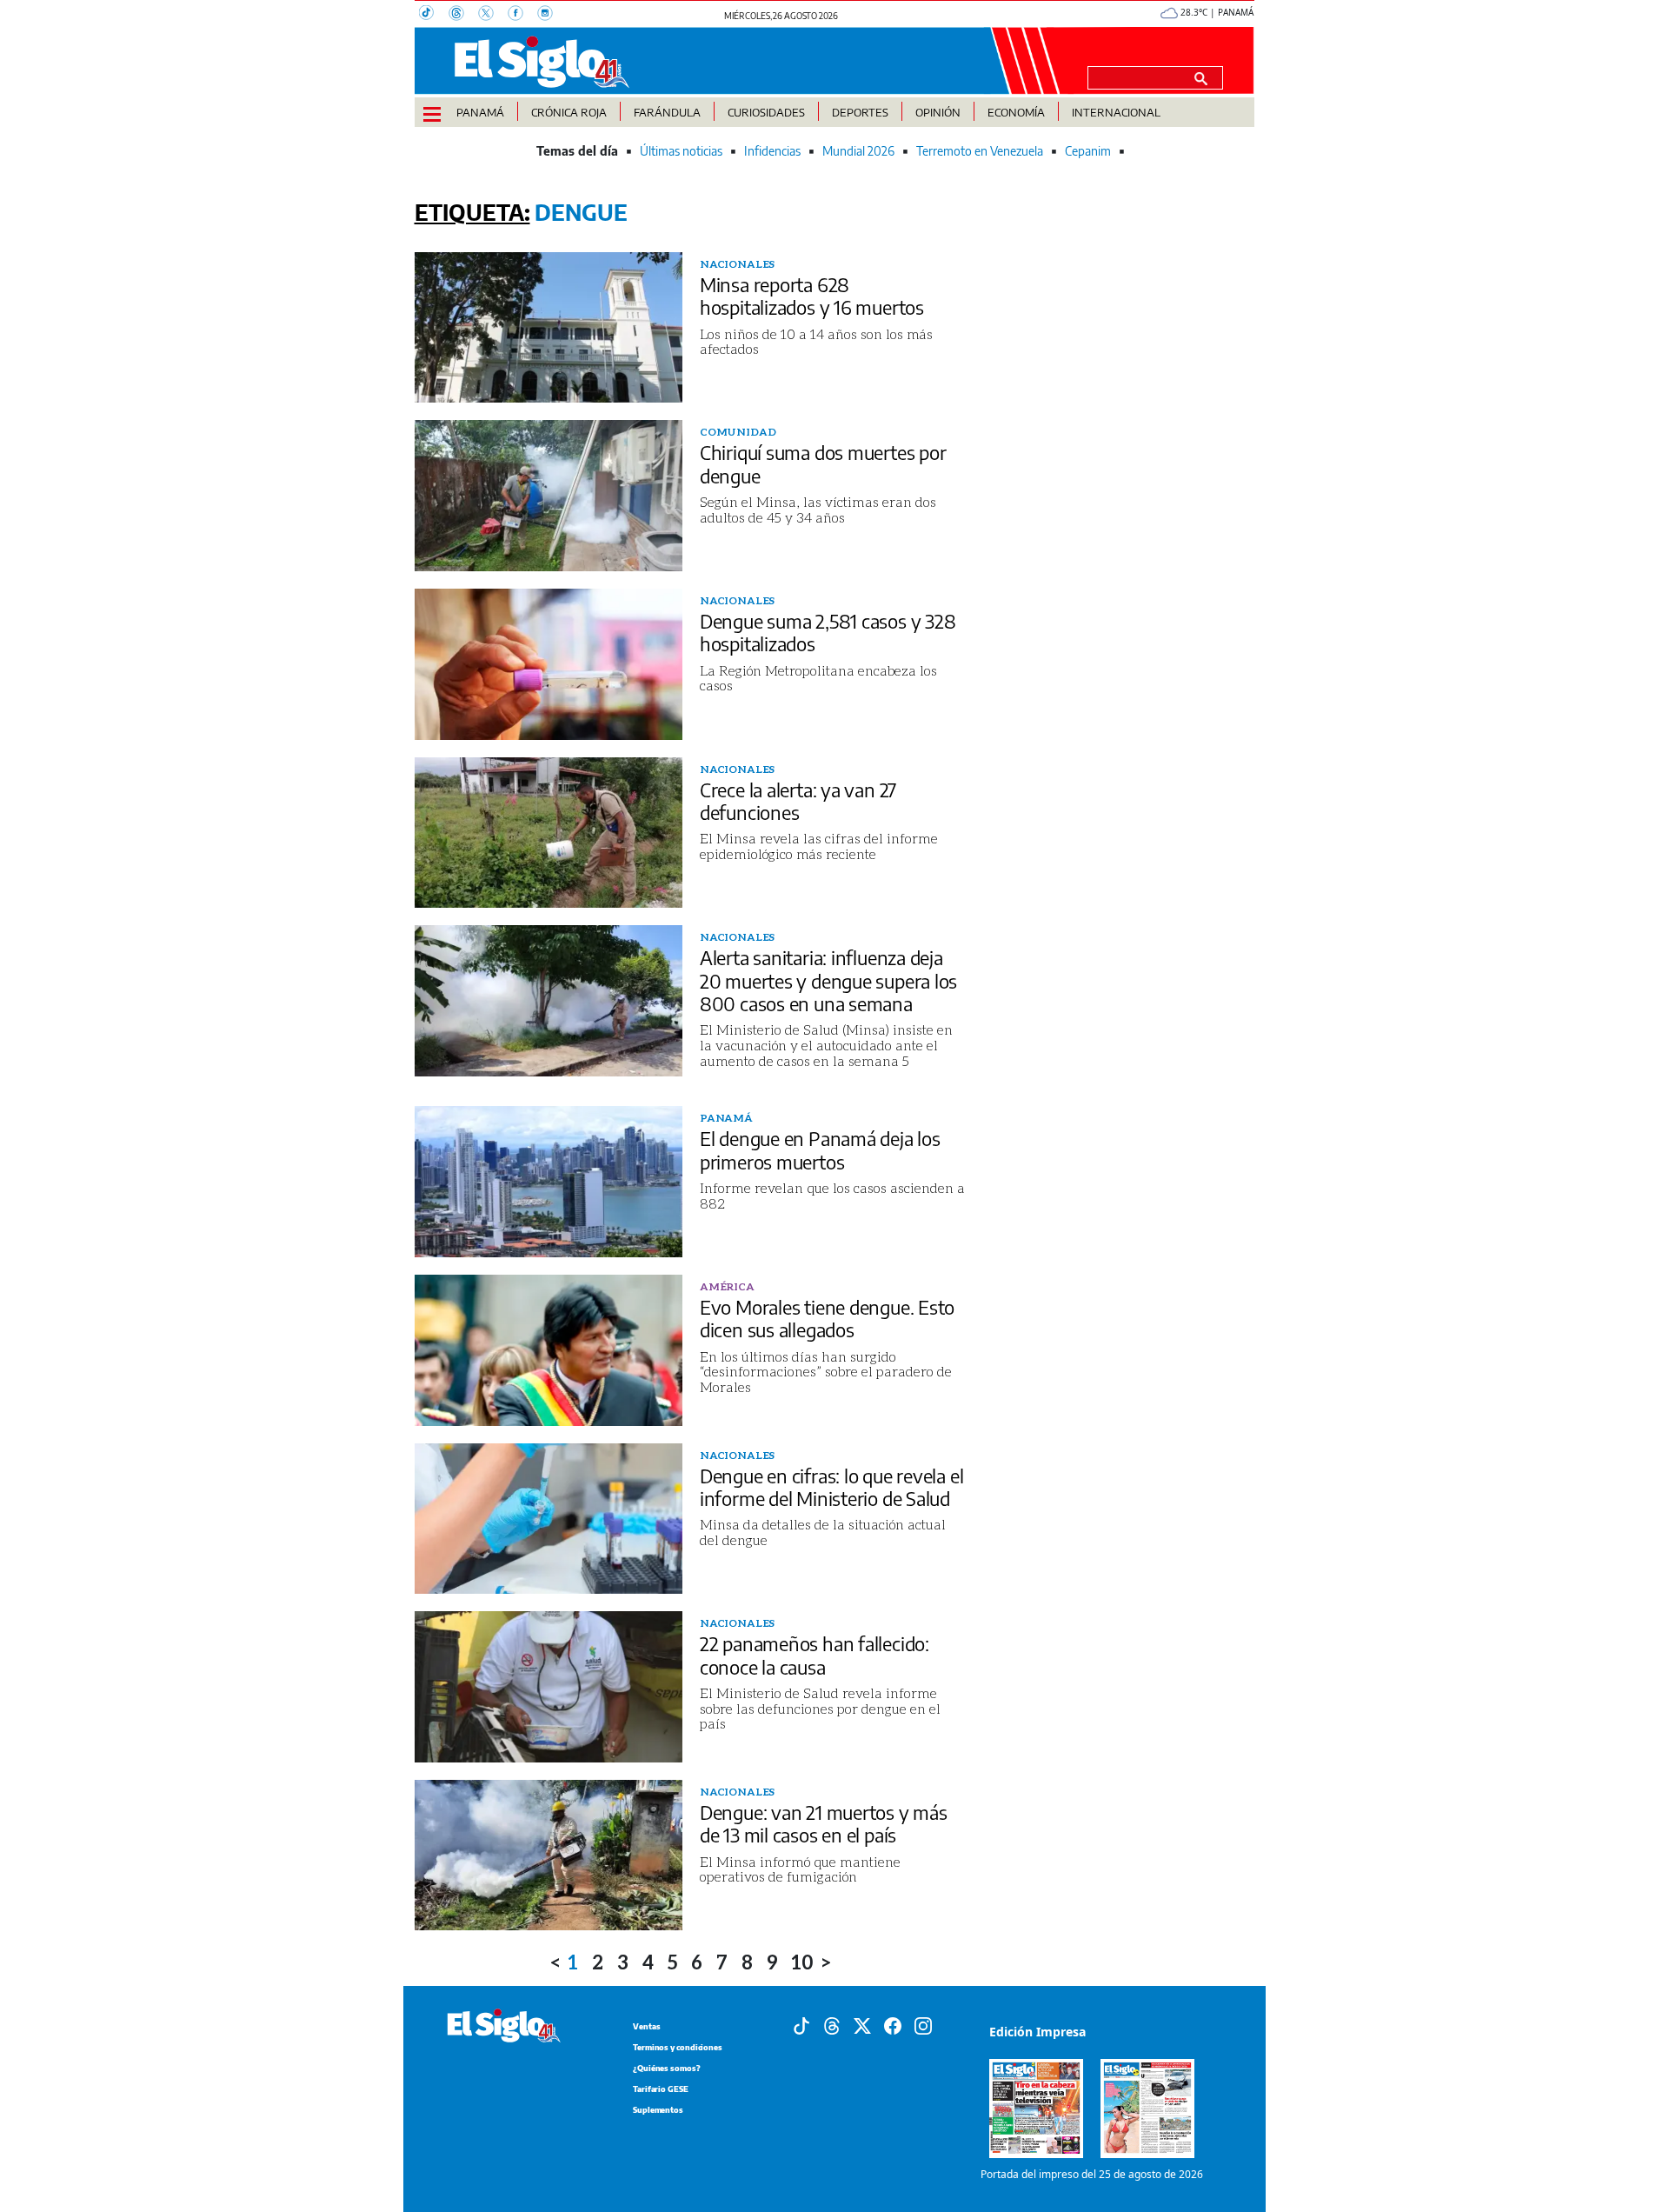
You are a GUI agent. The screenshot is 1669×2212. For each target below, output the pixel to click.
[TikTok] (434, 15)
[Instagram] (550, 15)
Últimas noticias (681, 151)
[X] (493, 15)
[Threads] (463, 15)
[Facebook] (522, 15)
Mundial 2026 (858, 151)
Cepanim (1088, 151)
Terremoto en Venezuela (980, 151)
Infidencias (772, 151)
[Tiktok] (801, 2024)
